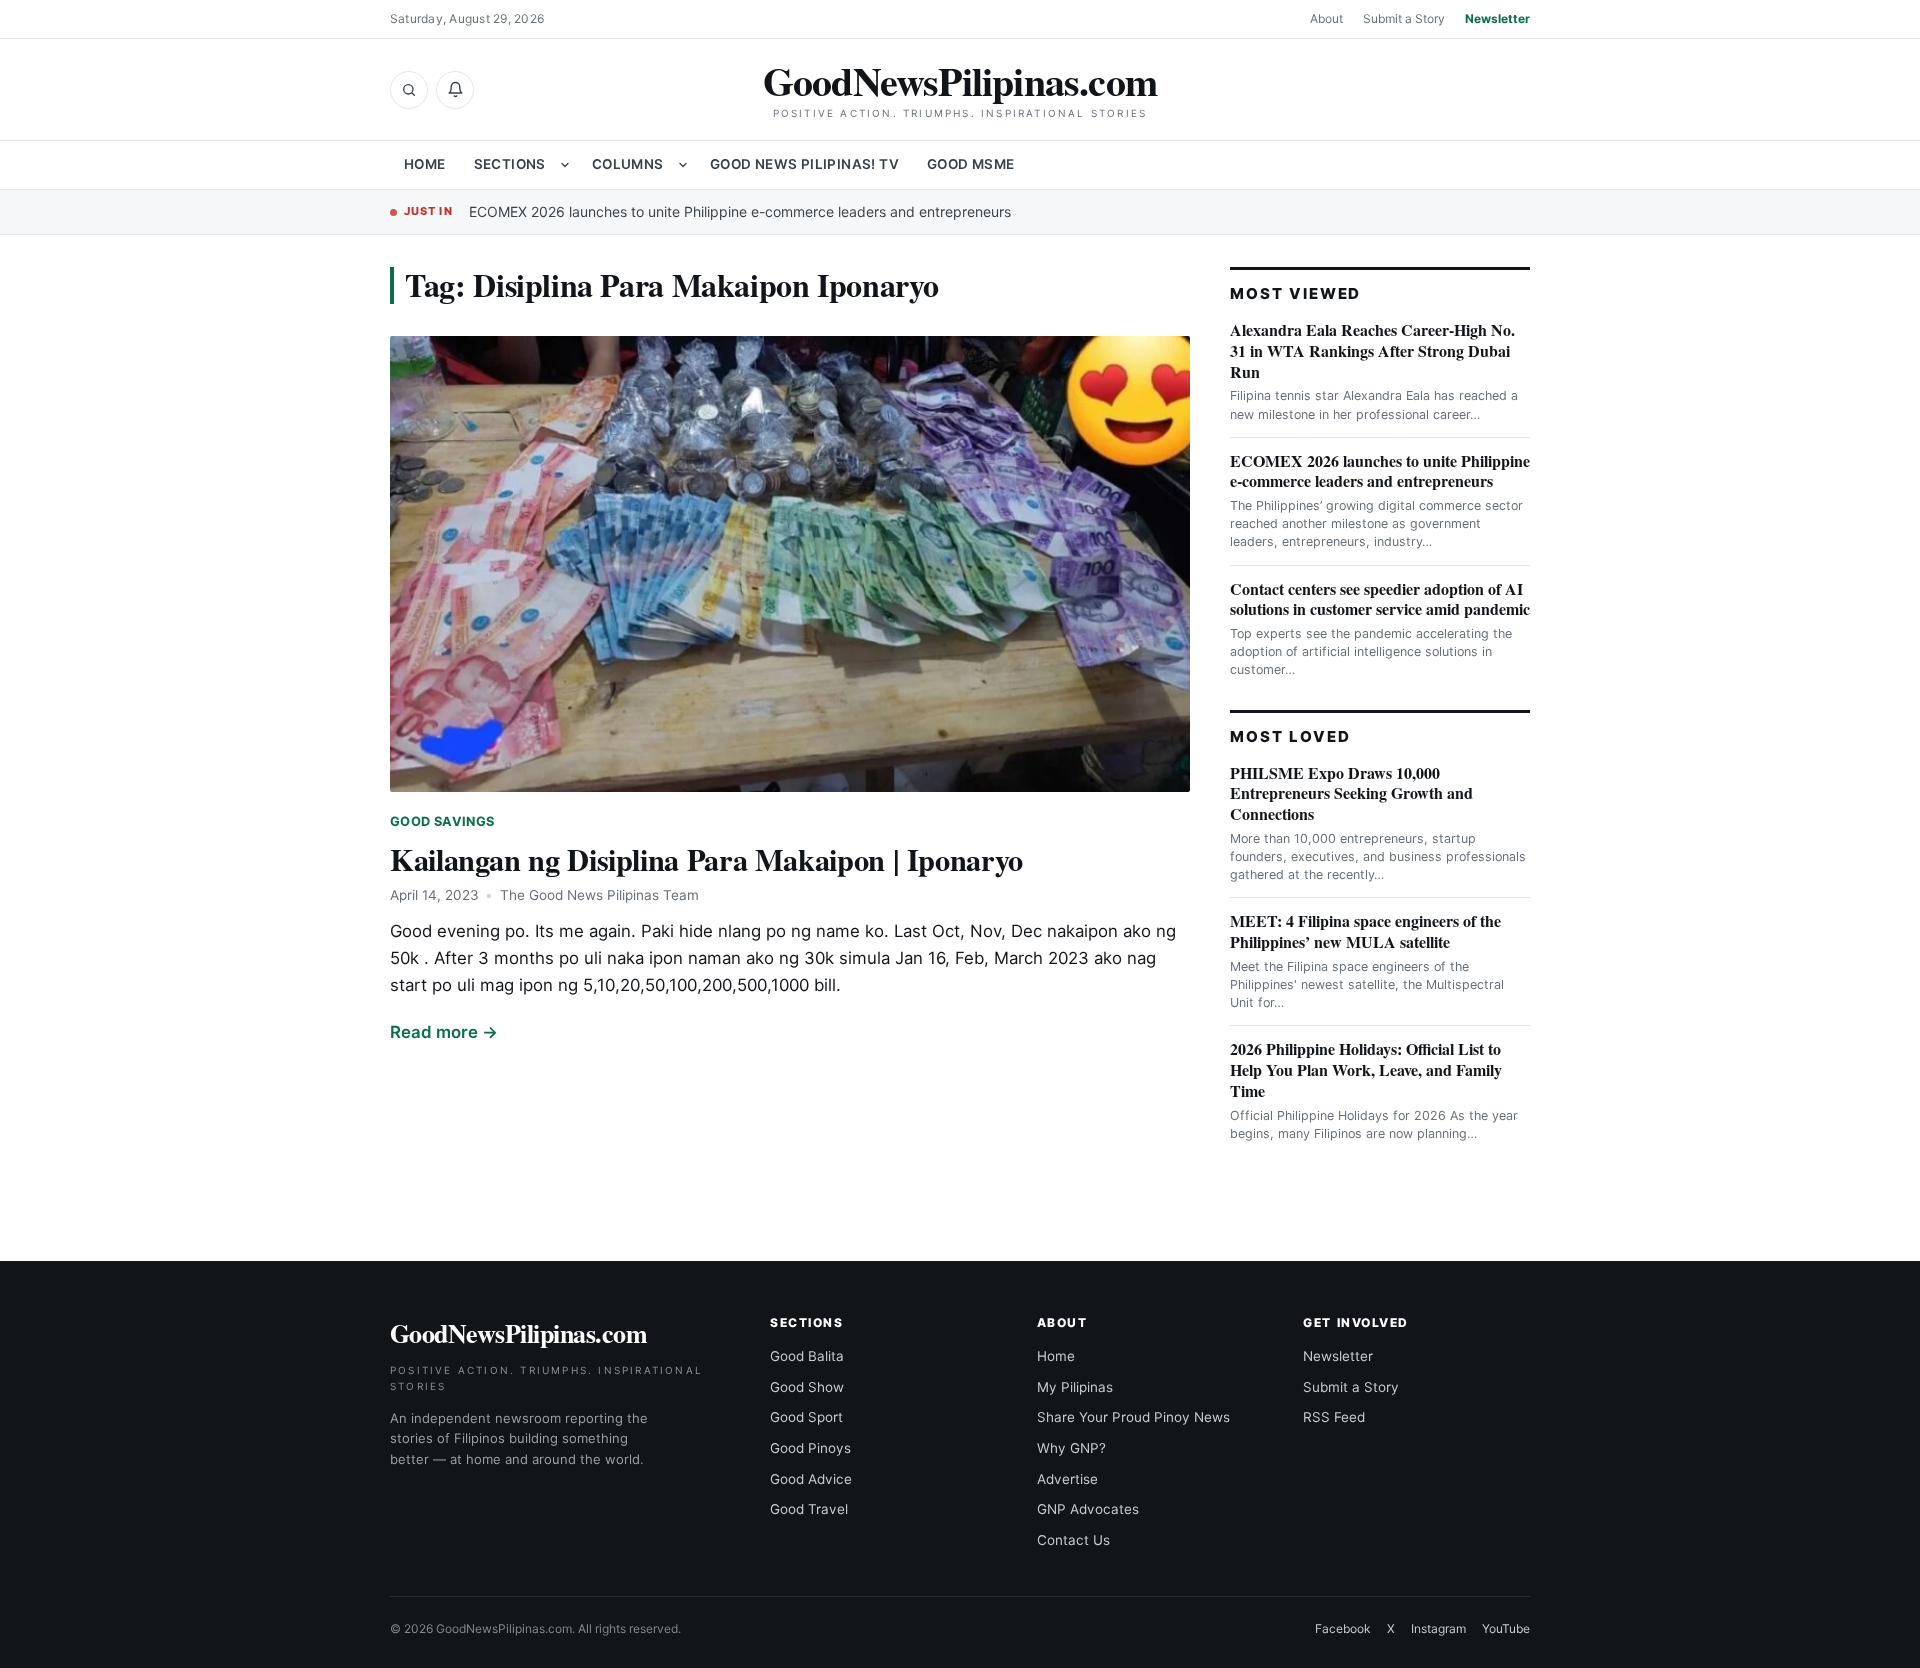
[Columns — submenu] (683, 165)
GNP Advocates (1088, 1509)
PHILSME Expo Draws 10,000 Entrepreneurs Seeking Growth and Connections (1351, 793)
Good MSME (971, 164)
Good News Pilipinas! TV (804, 164)
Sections (510, 164)
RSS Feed (1334, 1417)
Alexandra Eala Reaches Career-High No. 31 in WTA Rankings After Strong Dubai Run (1372, 350)
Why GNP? (1071, 1448)
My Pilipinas (1075, 1387)
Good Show (807, 1387)
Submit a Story (1404, 18)
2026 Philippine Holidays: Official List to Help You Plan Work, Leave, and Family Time (1366, 1069)
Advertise (1067, 1479)
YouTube (1506, 1628)
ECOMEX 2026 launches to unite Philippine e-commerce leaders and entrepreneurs (740, 211)
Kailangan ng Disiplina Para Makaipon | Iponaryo (706, 859)
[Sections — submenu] (565, 165)
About (1326, 18)
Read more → (444, 1032)
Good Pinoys (810, 1448)
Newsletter (1497, 18)
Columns (628, 164)
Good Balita (807, 1356)
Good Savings (442, 821)
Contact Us (1073, 1540)
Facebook (1343, 1628)
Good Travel (809, 1509)
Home (425, 164)
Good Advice (811, 1479)
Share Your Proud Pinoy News (1133, 1417)
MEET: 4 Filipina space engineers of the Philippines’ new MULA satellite (1365, 931)
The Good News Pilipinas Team (599, 895)
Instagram (1438, 1628)
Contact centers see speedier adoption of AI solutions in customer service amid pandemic (1380, 599)
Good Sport (806, 1417)
